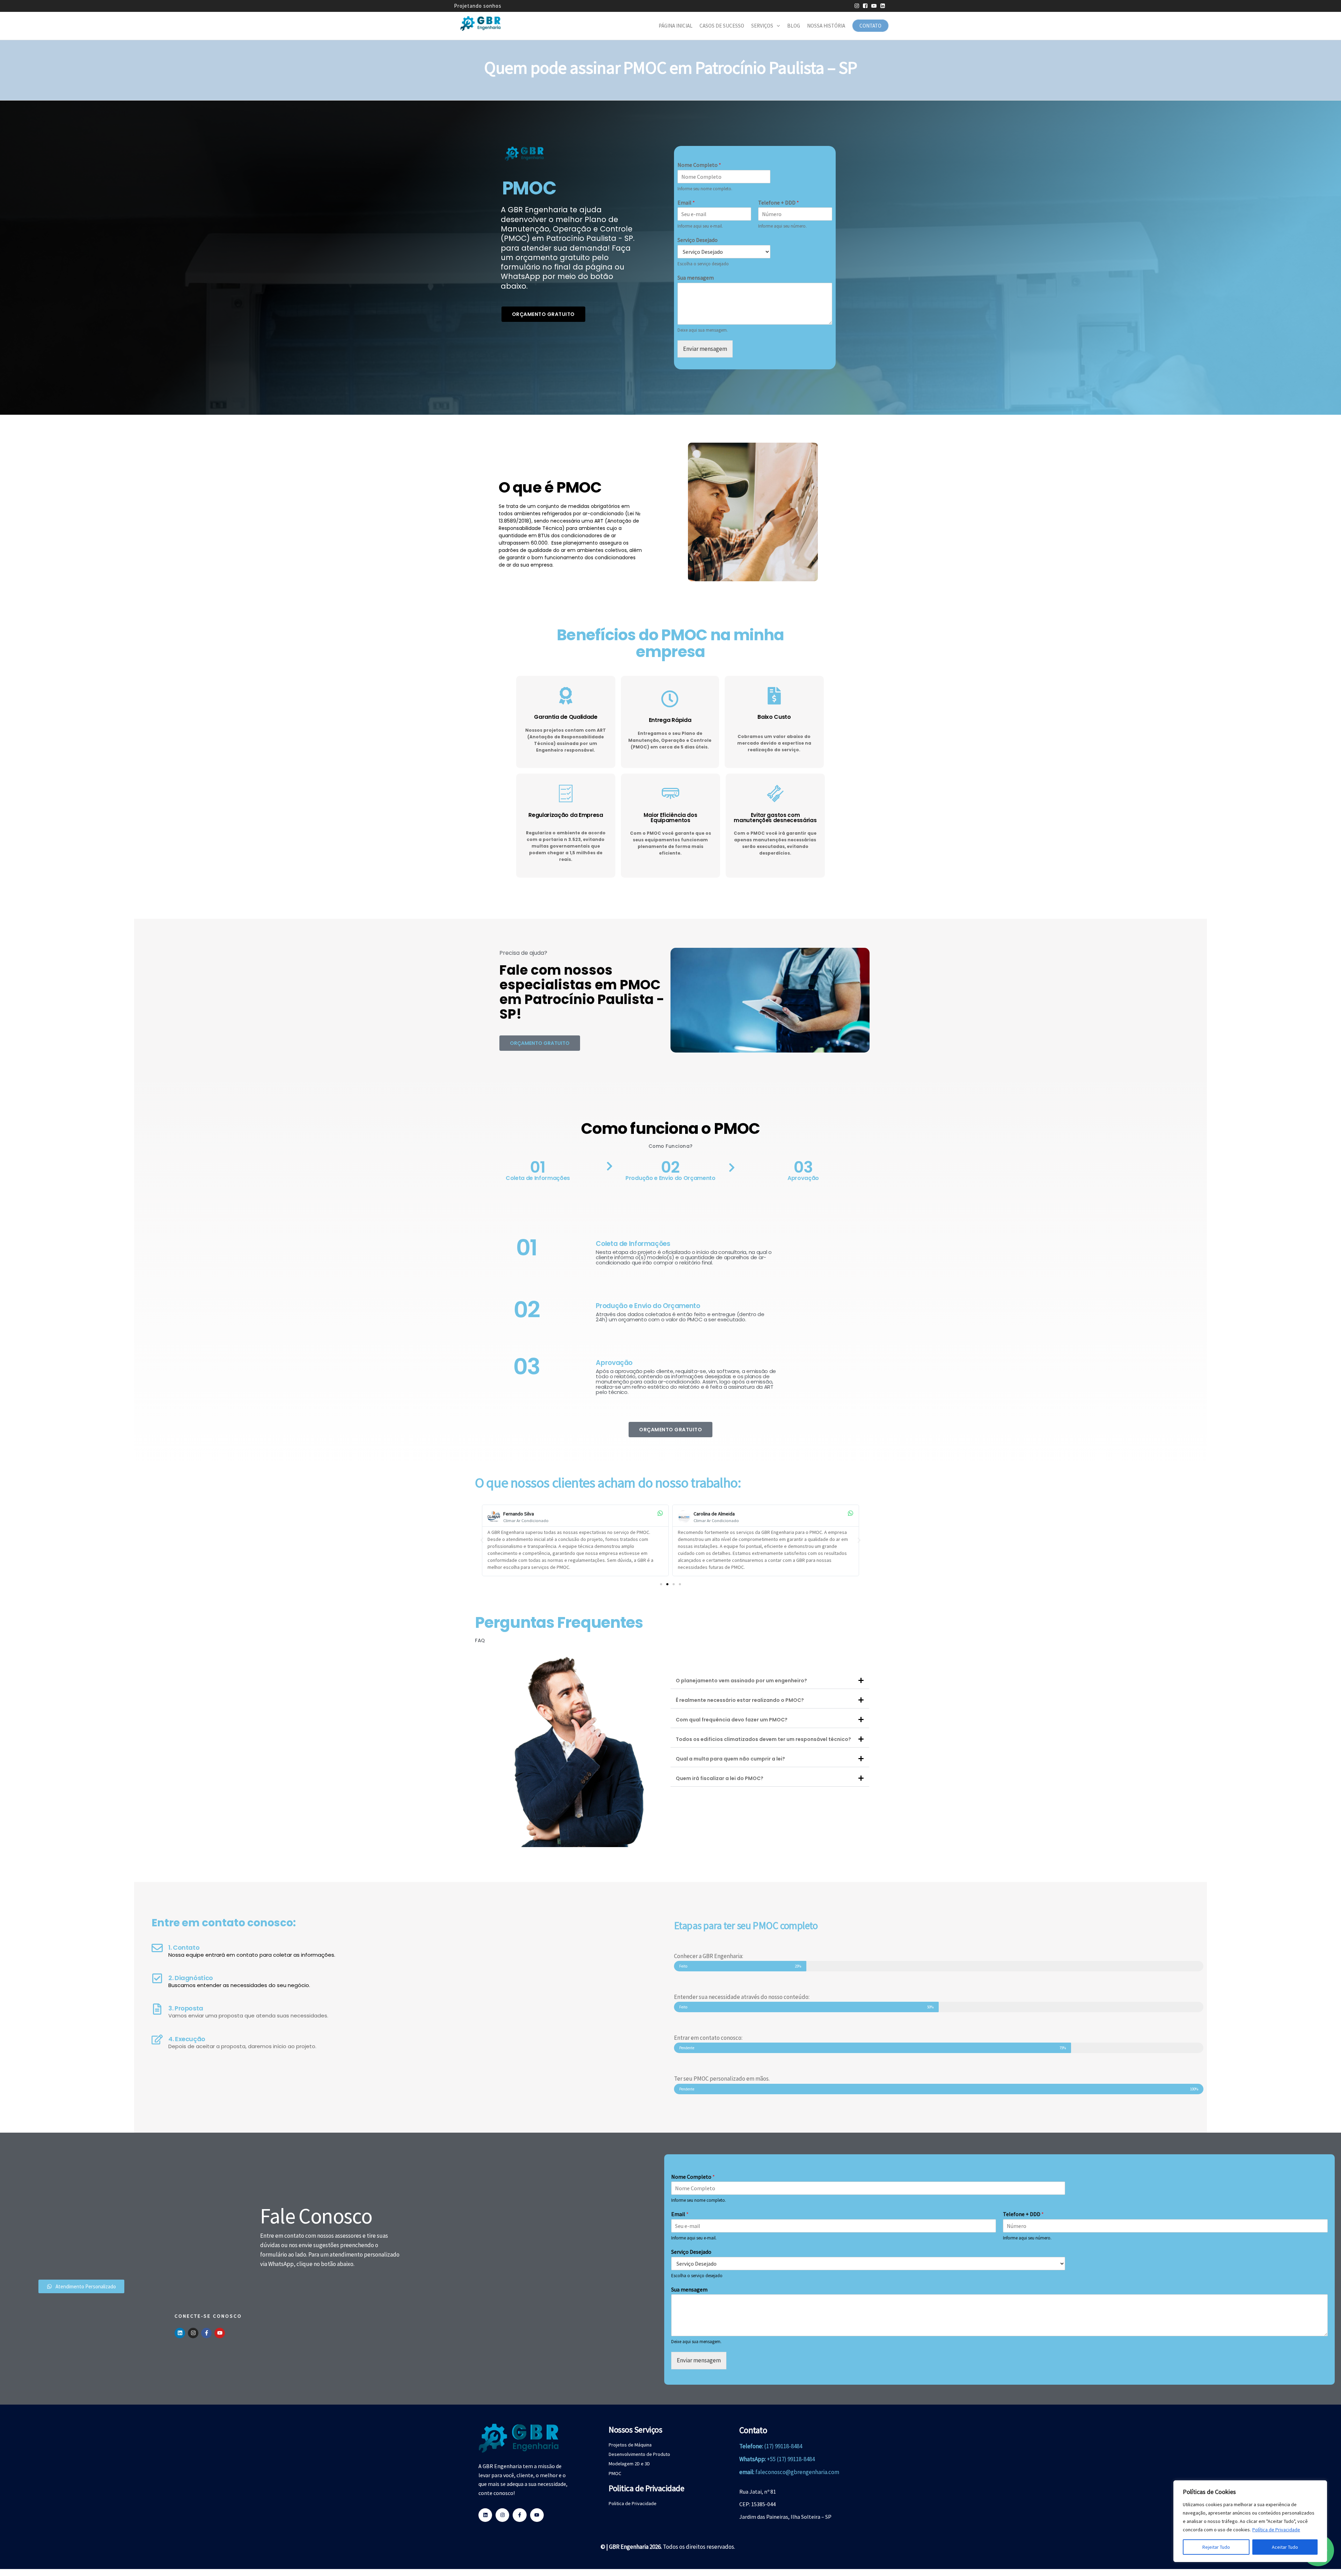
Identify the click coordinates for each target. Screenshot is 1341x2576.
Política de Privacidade (1276, 2530)
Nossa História (826, 26)
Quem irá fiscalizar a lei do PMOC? (720, 1778)
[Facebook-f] (206, 2333)
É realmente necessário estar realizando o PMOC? (740, 1700)
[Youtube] (220, 2333)
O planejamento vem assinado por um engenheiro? (741, 1681)
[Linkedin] (180, 2333)
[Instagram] (193, 2333)
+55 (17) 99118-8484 (791, 2459)
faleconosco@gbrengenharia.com (797, 2472)
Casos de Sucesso (722, 26)
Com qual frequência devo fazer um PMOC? (732, 1720)
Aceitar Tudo (1285, 2547)
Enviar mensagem (705, 349)
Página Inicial (676, 26)
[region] (1250, 2521)
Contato (870, 26)
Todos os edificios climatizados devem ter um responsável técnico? (763, 1739)
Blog (794, 26)
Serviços (762, 26)
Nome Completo (699, 165)
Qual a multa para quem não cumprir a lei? (730, 1759)
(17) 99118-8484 (783, 2446)
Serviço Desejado (698, 240)
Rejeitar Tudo (1216, 2547)
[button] (482, 1540)
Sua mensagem (696, 278)
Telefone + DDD (779, 202)
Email (686, 202)
